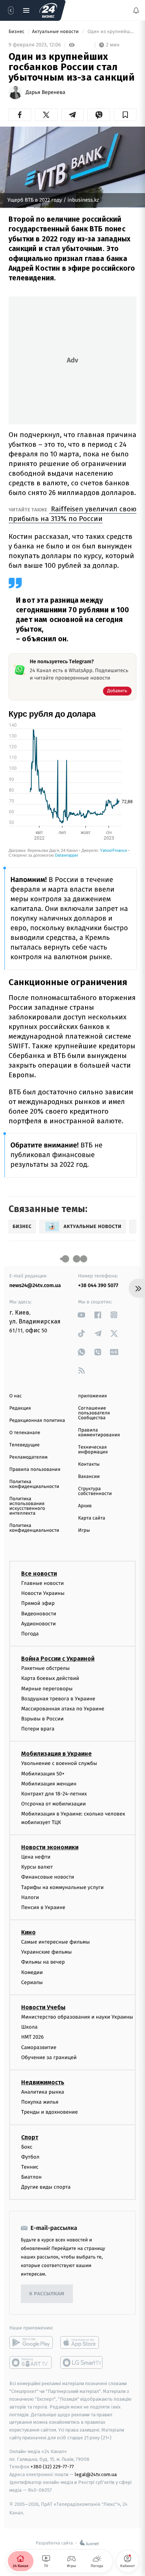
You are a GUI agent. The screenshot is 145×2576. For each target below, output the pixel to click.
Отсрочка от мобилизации (54, 1804)
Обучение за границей (49, 2057)
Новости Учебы (43, 2007)
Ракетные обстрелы (45, 1668)
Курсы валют (37, 1867)
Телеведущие (25, 1445)
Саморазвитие (39, 2047)
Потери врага (38, 1729)
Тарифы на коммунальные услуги (62, 1887)
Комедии (32, 1972)
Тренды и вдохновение (49, 2112)
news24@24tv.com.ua (35, 1285)
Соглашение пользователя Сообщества (94, 1413)
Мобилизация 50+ (43, 1774)
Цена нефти (36, 1857)
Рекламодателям (28, 1457)
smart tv (31, 2363)
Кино (28, 1932)
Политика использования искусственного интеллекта (27, 1506)
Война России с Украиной (58, 1659)
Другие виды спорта (46, 2187)
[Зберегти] (125, 115)
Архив (85, 1506)
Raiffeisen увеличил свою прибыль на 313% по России (72, 514)
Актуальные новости (56, 32)
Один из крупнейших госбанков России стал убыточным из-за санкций (111, 32)
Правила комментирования (99, 1433)
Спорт (30, 2137)
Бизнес (17, 32)
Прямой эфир (38, 1604)
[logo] (48, 10)
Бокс (27, 2147)
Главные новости (43, 1583)
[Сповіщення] (136, 10)
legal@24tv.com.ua (96, 2475)
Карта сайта (92, 1518)
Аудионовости (38, 1624)
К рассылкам (47, 2294)
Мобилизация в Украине (57, 1754)
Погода (30, 1634)
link (82, 1315)
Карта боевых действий (50, 1679)
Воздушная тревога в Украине (58, 1699)
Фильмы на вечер (43, 1962)
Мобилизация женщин (49, 1784)
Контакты (89, 1464)
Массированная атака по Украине (63, 1709)
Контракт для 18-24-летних (54, 1794)
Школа (29, 2027)
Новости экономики (50, 1847)
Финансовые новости (48, 1877)
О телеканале (25, 1433)
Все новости (39, 1574)
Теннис (30, 2167)
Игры (84, 1530)
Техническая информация (93, 1450)
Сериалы (32, 1982)
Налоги (30, 1897)
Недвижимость (43, 2082)
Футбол (30, 2157)
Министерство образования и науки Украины (77, 2017)
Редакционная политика (37, 1421)
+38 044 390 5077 (98, 1285)
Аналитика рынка (43, 2092)
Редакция (20, 1408)
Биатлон (31, 2177)
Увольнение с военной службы (59, 1764)
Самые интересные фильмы (55, 1942)
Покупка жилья (40, 2102)
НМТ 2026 (33, 2037)
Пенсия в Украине (43, 1907)
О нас (15, 1396)
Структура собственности (95, 1491)
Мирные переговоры (47, 1689)
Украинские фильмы (46, 1952)
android (31, 2343)
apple (82, 2343)
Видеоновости (39, 1614)
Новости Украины (43, 1594)
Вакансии (89, 1477)
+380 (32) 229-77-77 (52, 2467)
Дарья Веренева (46, 92)
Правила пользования (35, 1470)
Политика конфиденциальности (34, 1484)
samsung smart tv (82, 2363)
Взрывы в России (42, 1719)
